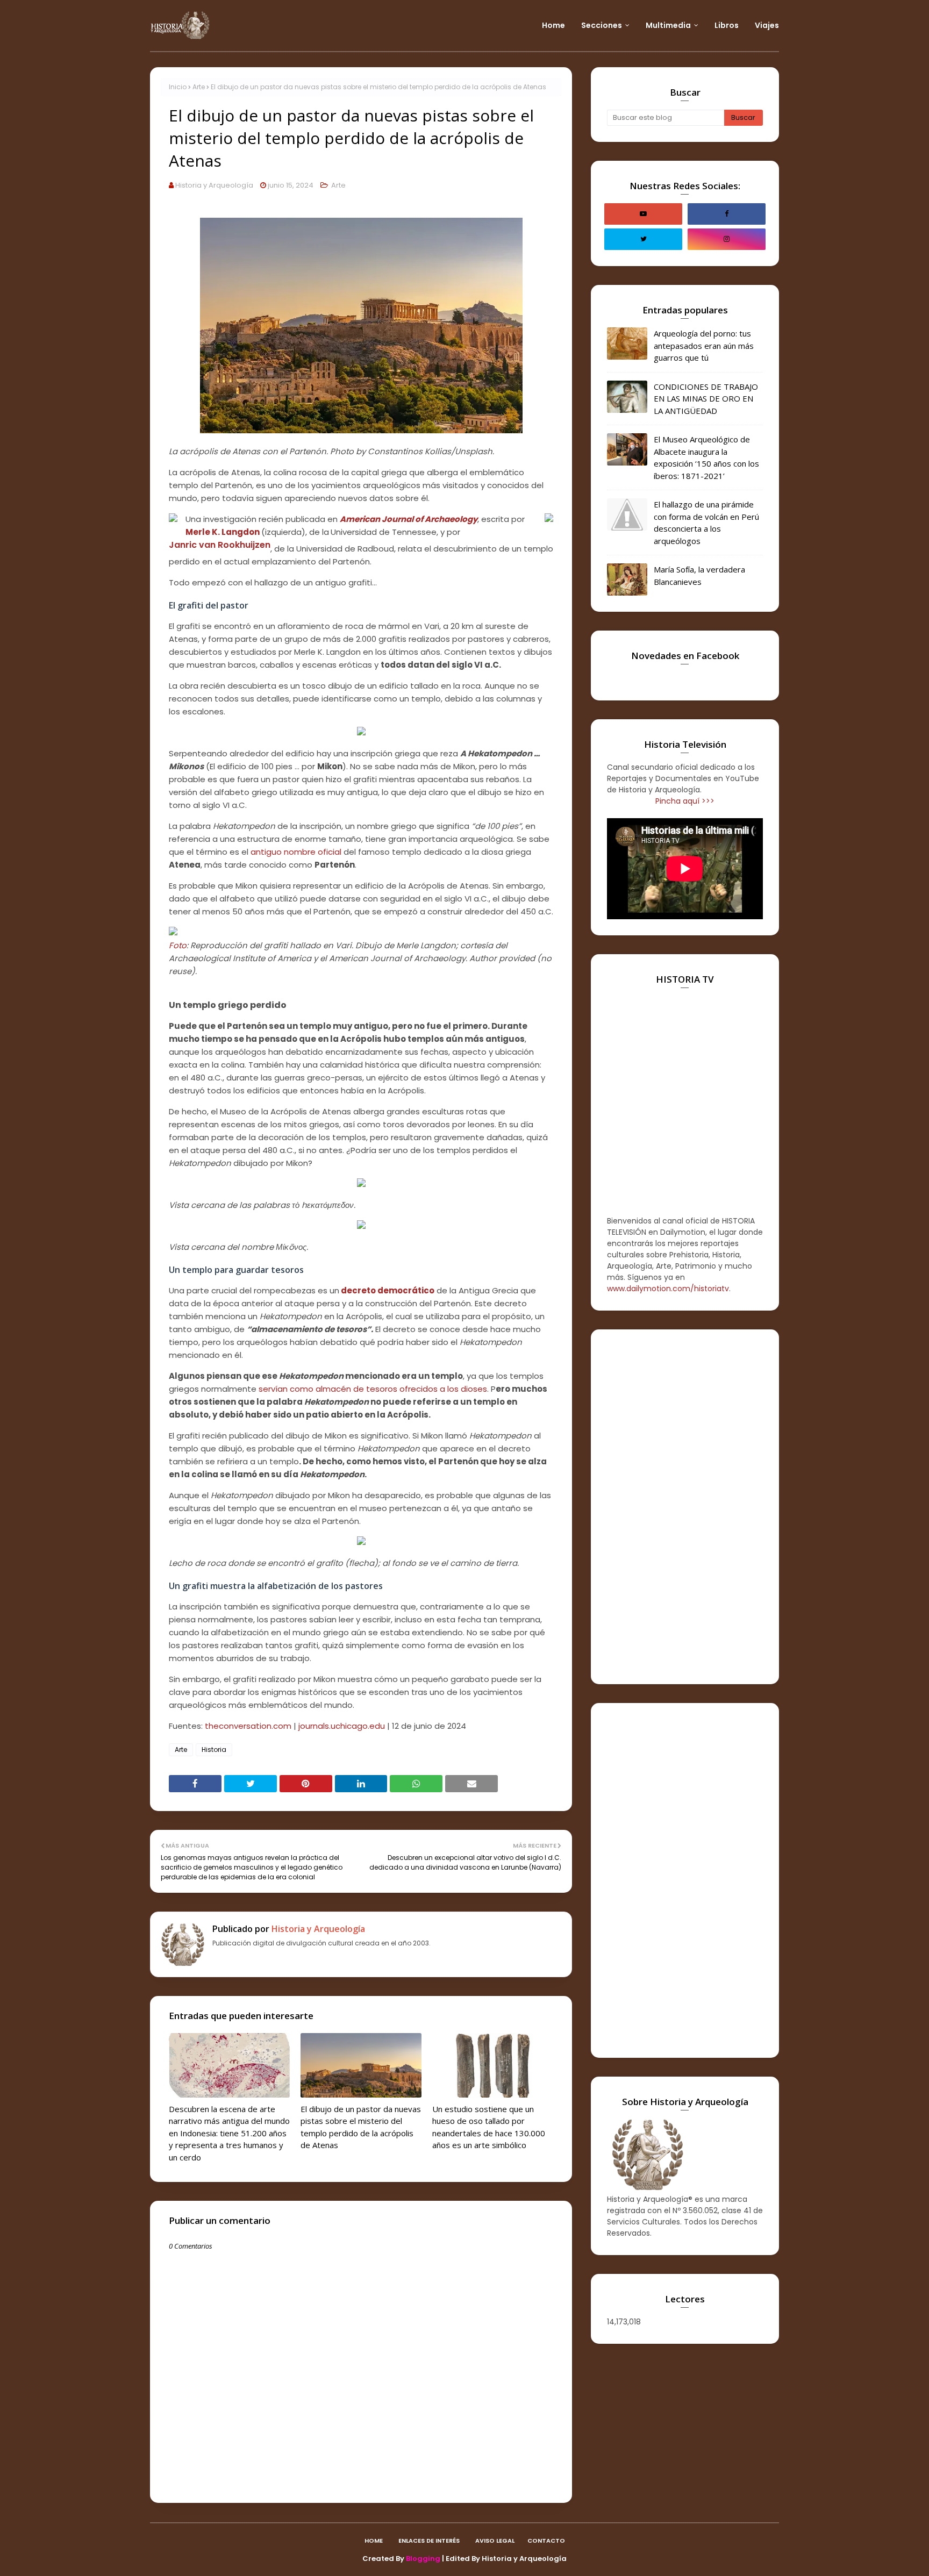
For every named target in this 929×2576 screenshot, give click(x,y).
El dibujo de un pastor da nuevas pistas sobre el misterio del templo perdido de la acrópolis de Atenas (361, 2127)
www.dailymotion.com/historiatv (668, 1289)
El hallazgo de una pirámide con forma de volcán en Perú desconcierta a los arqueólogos (706, 523)
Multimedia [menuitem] (668, 25)
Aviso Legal (495, 2541)
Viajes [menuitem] (767, 25)
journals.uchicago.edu (342, 1726)
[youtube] (643, 214)
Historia (214, 1749)
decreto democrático (388, 1290)
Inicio (178, 87)
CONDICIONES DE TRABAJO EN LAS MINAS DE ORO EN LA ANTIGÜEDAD (706, 399)
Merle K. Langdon (223, 532)
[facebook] (727, 214)
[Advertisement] (685, 1507)
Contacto (546, 2541)
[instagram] (727, 239)
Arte (199, 87)
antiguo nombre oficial (296, 852)
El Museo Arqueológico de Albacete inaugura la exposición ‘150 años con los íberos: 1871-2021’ (706, 457)
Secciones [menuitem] (602, 25)
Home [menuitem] (553, 25)
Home (374, 2541)
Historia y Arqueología (214, 185)
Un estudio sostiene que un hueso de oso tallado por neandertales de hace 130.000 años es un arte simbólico (489, 2127)
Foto (178, 945)
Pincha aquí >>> (685, 801)
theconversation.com (248, 1726)
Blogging (423, 2559)
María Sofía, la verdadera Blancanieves (699, 575)
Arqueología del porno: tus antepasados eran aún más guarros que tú (704, 345)
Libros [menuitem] (727, 25)
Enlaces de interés (429, 2541)
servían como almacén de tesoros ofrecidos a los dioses (373, 1389)
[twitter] (643, 239)
